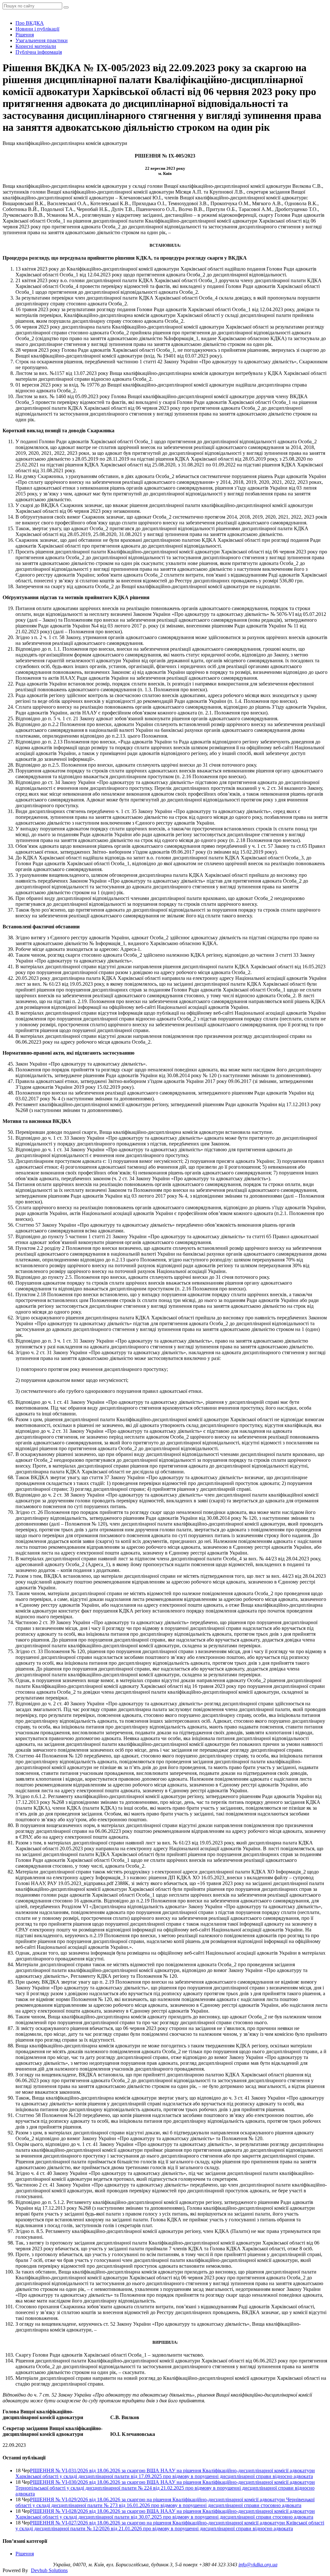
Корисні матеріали (36, 46)
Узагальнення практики (42, 40)
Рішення (25, 35)
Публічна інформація (39, 52)
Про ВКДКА (30, 23)
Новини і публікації (37, 29)
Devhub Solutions (49, 2570)
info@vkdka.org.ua (258, 2565)
